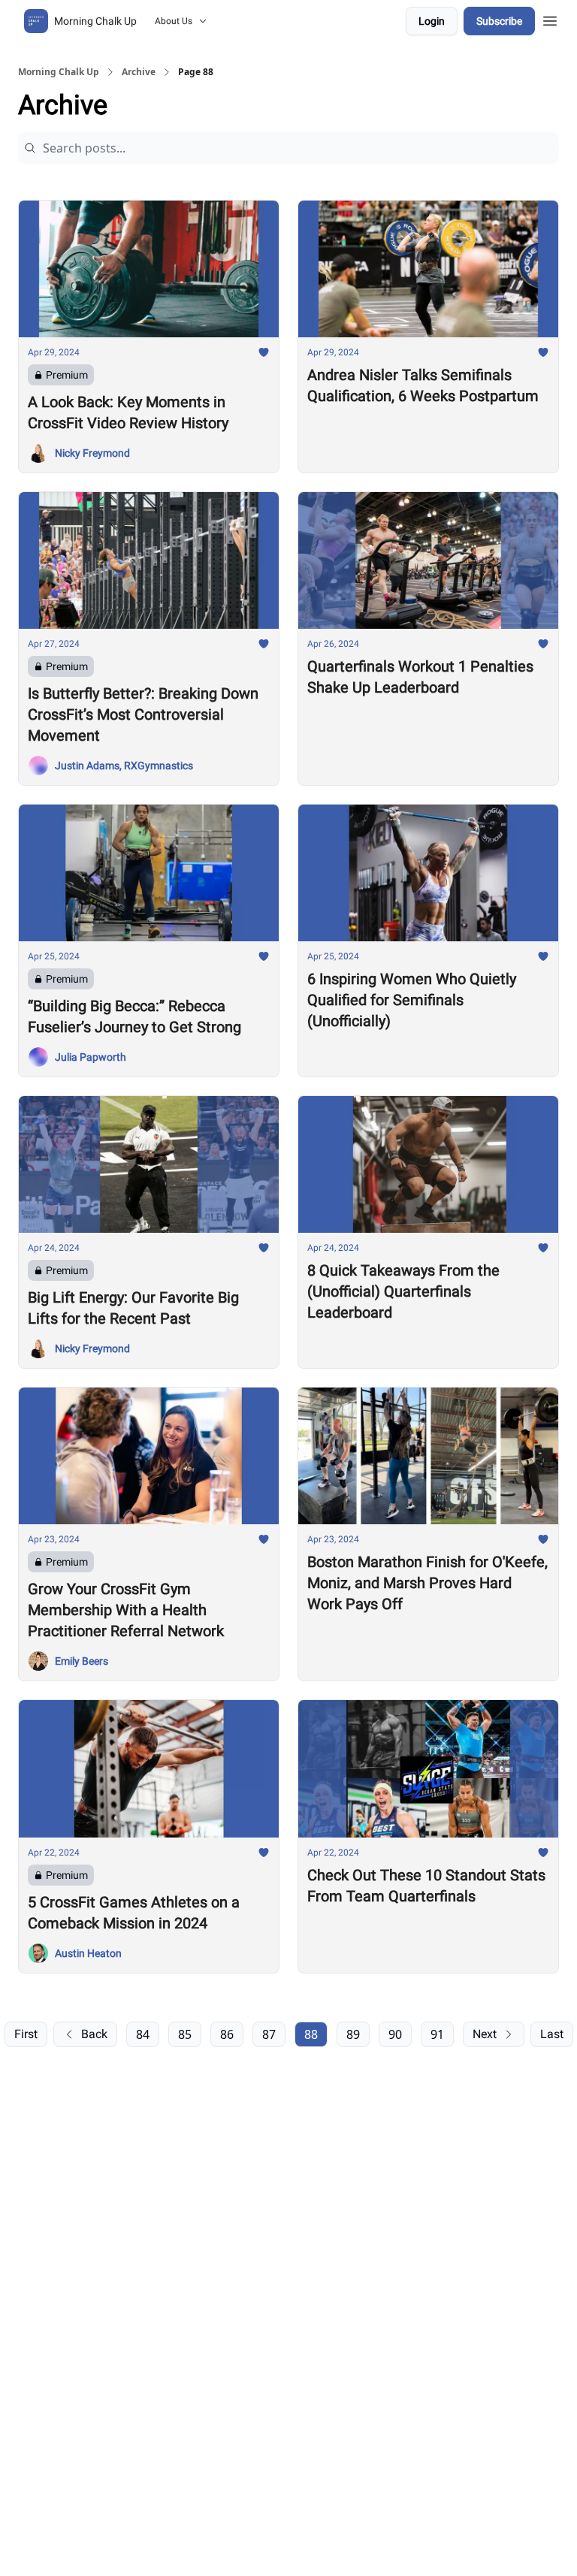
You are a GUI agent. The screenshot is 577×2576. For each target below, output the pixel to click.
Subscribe (499, 21)
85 (185, 2034)
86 (227, 2034)
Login (432, 21)
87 (269, 2034)
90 (395, 2034)
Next (485, 2034)
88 (311, 2034)
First (26, 2034)
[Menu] (550, 19)
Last (552, 2034)
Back (94, 2034)
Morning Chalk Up (59, 72)
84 (143, 2034)
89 (353, 2034)
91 (437, 2034)
